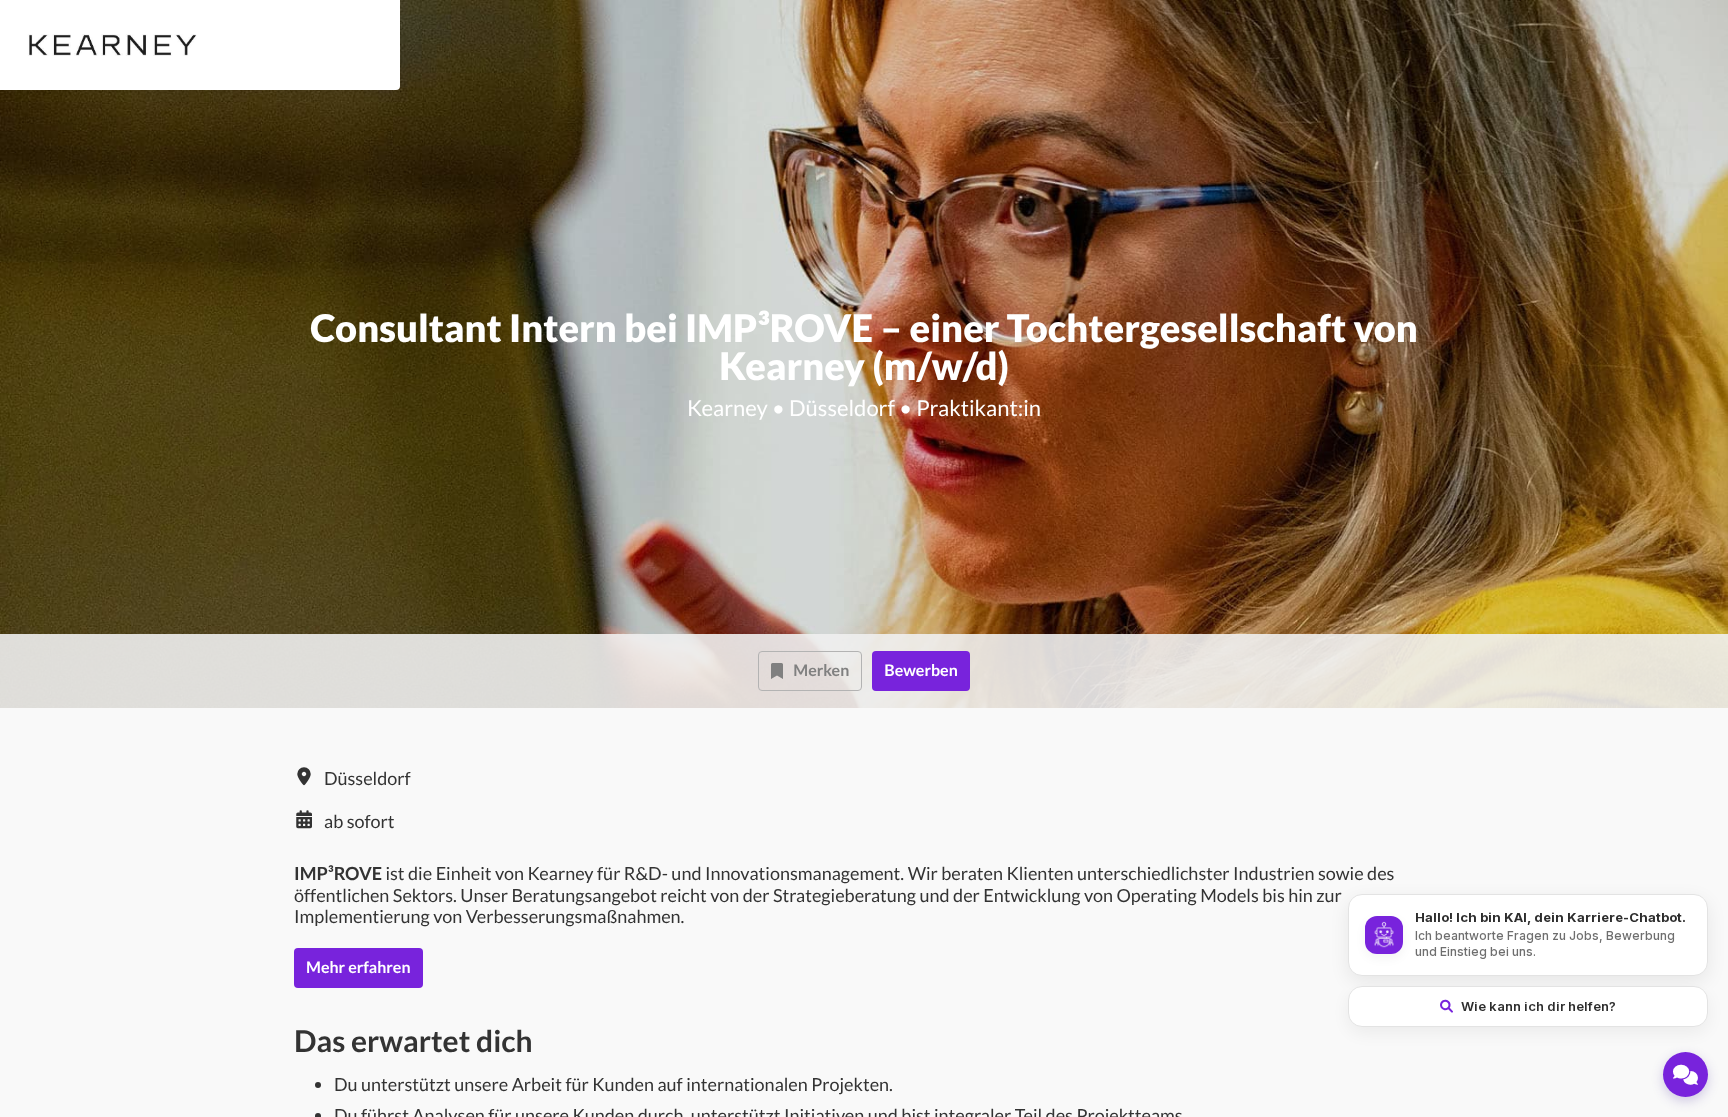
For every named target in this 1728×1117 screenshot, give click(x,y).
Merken (821, 670)
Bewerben (921, 670)
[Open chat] (1685, 1074)
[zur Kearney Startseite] (108, 45)
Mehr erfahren (358, 967)
